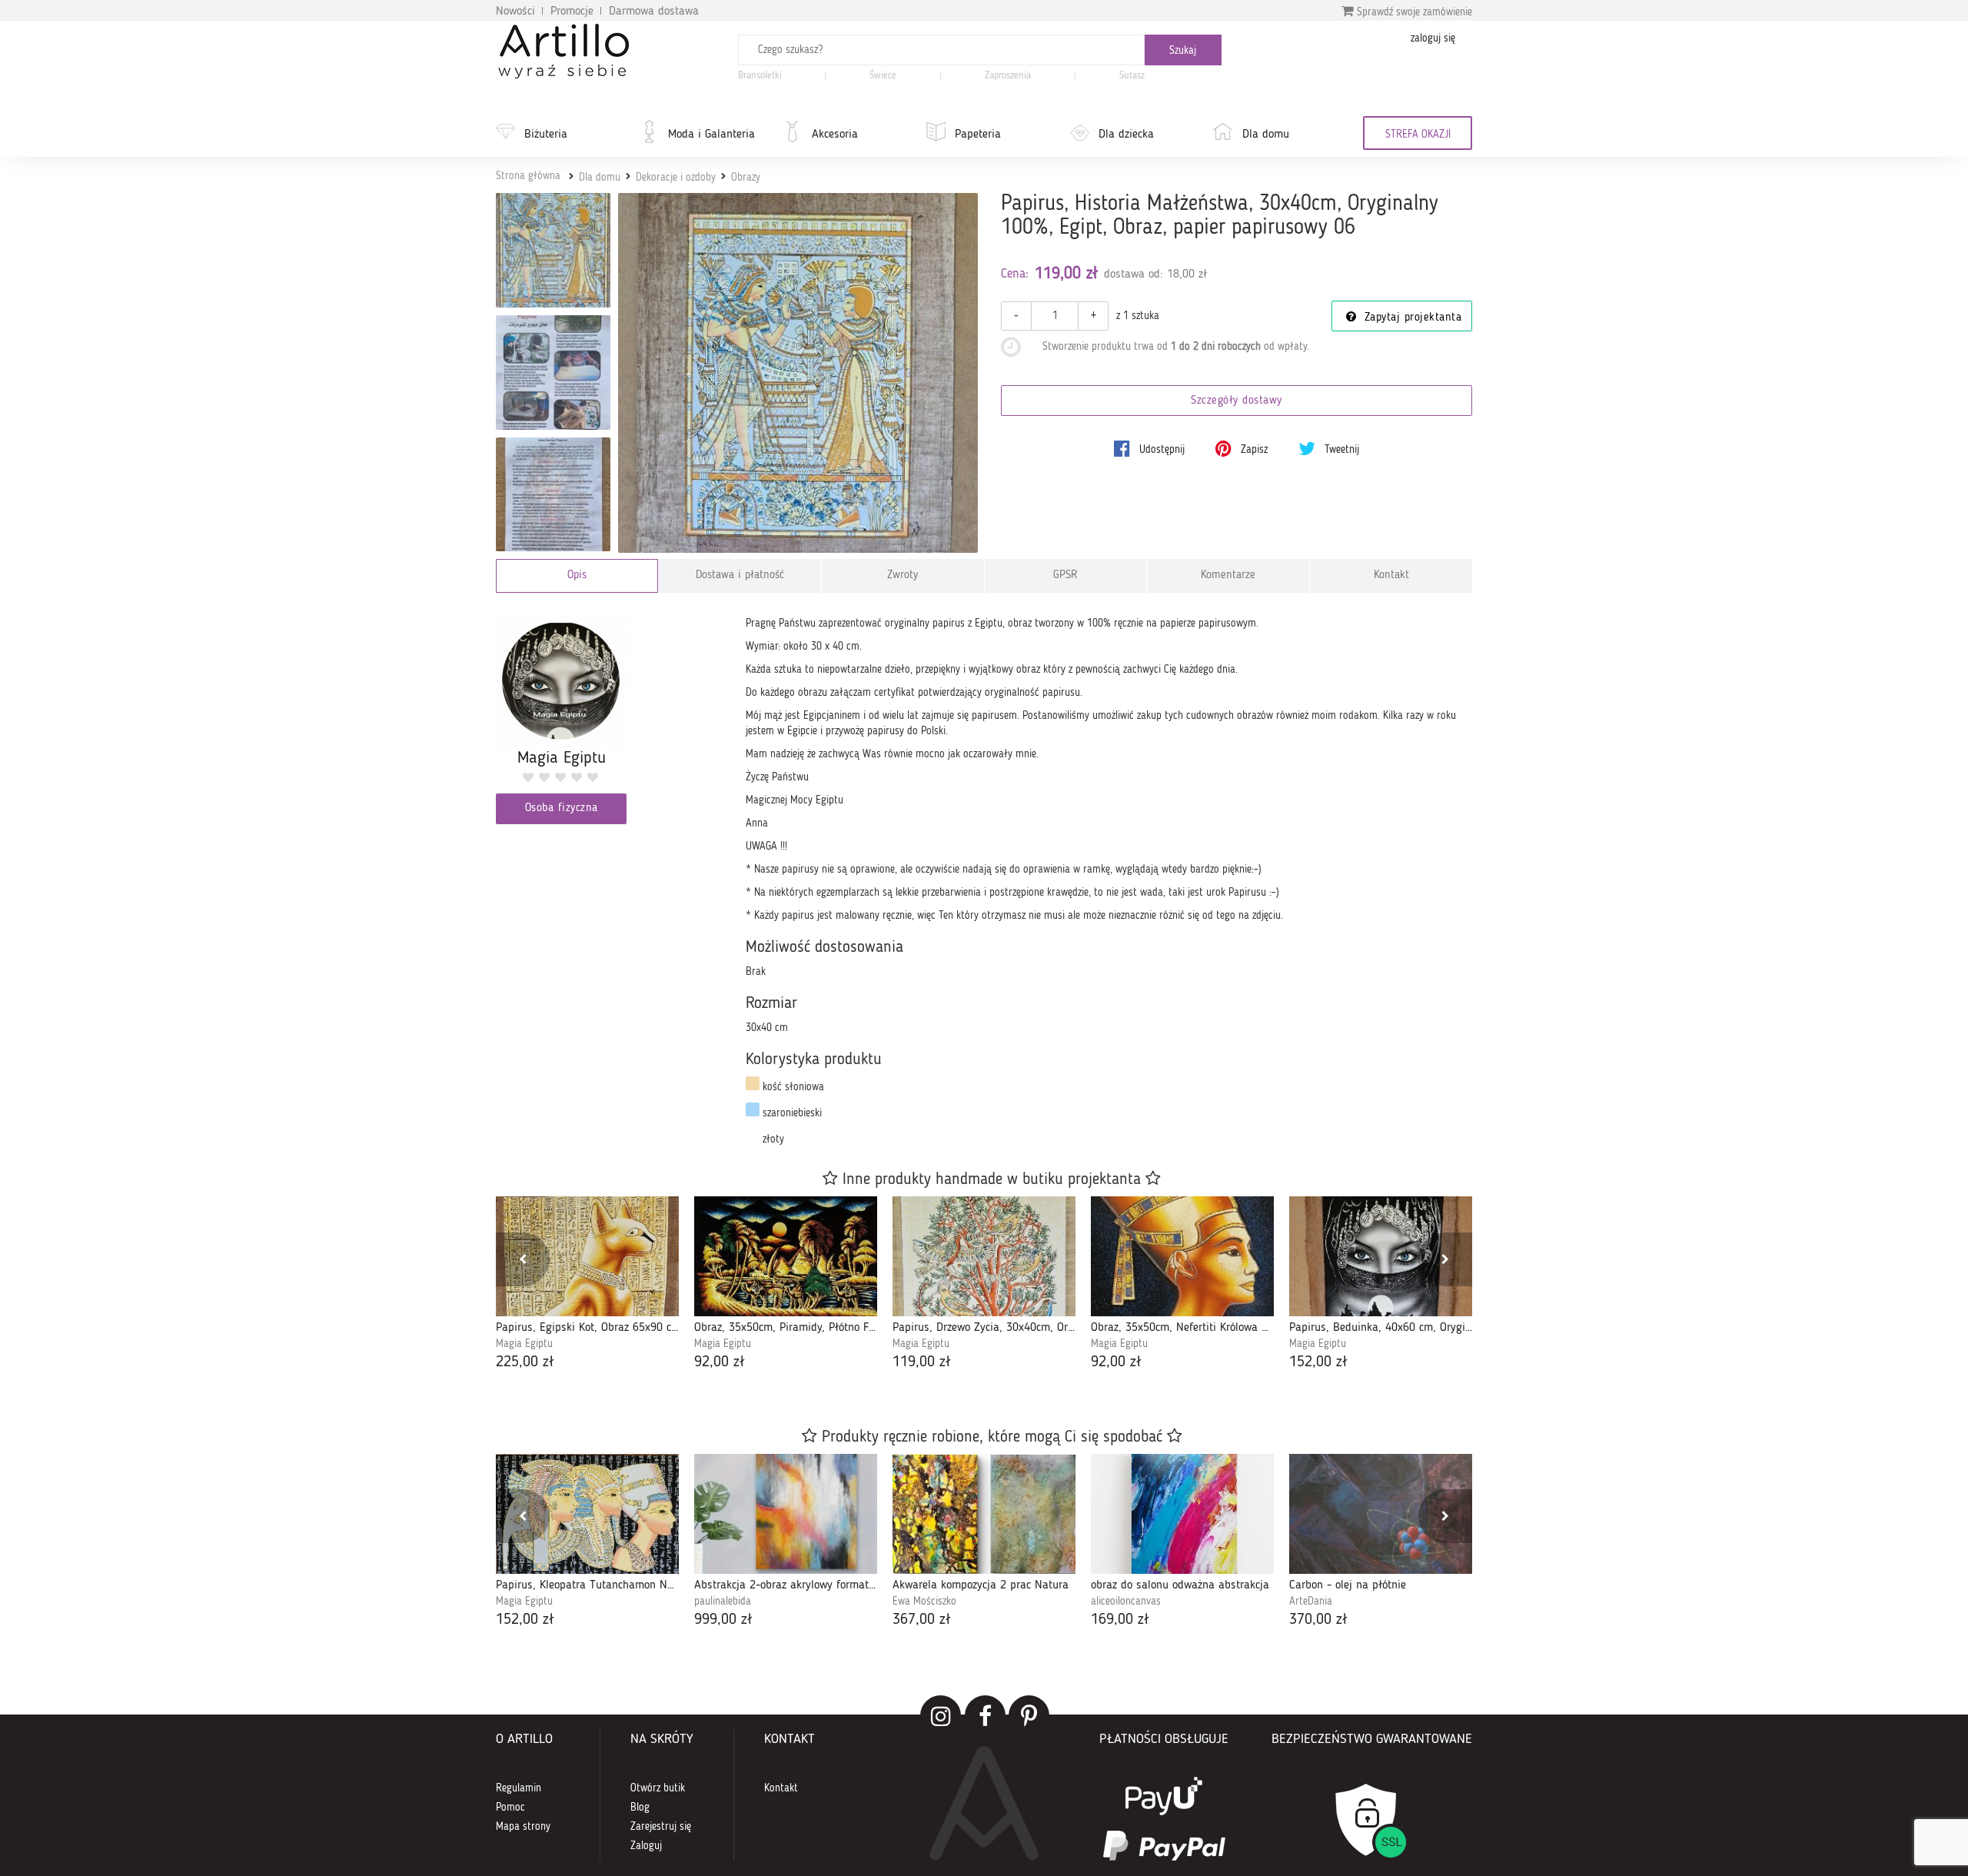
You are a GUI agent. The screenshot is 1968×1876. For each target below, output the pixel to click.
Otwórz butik (658, 1788)
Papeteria (978, 135)
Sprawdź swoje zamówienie (1413, 12)
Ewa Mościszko (924, 1602)
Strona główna (528, 176)
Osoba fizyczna (562, 808)
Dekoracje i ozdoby (676, 178)
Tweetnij (1340, 450)
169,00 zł (1120, 1620)
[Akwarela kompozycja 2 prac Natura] (984, 1514)
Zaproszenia (1008, 76)
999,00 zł (723, 1620)
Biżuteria (546, 135)
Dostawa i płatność (740, 575)
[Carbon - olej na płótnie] (1381, 1514)
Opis (577, 575)
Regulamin (519, 1788)
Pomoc (510, 1808)
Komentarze (1228, 575)
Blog (640, 1808)
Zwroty (903, 575)
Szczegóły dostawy (1237, 401)
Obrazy (746, 178)
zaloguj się (1433, 38)
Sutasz (1132, 76)
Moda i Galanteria (711, 135)
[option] (587, 1285)
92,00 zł (720, 1362)
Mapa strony (523, 1827)
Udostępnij (1160, 450)
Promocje (572, 12)
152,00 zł (1318, 1362)
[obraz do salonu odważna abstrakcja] (1182, 1514)
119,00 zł (922, 1362)
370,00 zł (1318, 1620)
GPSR (1065, 575)
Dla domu (1266, 135)
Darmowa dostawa (654, 12)
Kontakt (1391, 575)
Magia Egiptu (524, 1344)
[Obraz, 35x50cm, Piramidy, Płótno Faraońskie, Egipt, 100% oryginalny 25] (786, 1256)
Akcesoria (835, 135)
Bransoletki (760, 76)
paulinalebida (723, 1602)
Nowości (515, 12)
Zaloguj (646, 1846)
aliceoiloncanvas (1126, 1602)
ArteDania (1311, 1602)
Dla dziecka (1126, 135)
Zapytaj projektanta (1411, 318)
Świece (883, 76)
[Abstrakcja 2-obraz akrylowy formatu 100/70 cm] (786, 1514)
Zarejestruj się (661, 1827)
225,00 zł (525, 1362)
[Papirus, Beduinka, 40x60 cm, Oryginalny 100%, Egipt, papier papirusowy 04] (1381, 1256)
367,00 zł (922, 1620)
